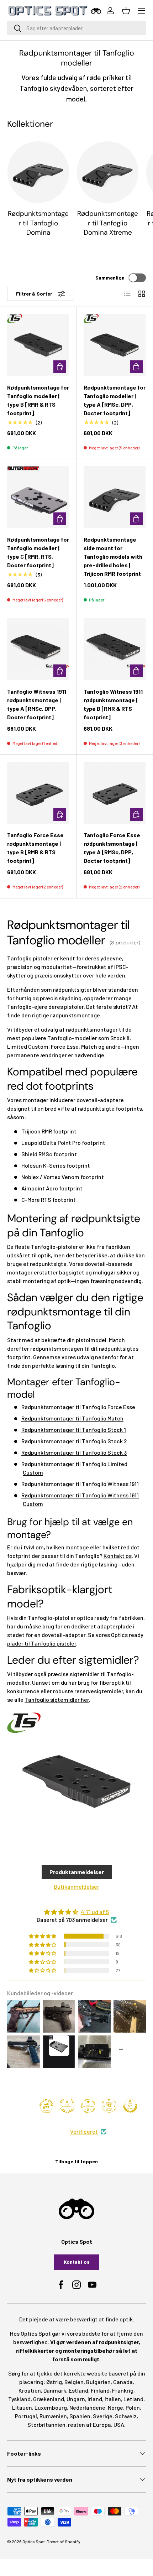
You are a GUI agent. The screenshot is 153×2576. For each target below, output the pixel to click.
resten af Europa (89, 2424)
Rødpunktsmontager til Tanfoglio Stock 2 (74, 1441)
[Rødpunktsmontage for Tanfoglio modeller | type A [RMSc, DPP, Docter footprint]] (115, 345)
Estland (78, 2390)
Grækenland (49, 2399)
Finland (100, 2390)
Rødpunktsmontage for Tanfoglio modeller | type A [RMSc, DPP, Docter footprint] (115, 400)
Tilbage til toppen (76, 2161)
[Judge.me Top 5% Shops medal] (130, 2106)
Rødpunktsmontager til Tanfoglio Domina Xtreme (108, 223)
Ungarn (76, 2399)
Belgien (74, 2382)
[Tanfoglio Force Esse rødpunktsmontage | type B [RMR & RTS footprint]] (38, 793)
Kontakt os (118, 1556)
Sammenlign (110, 278)
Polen (133, 2407)
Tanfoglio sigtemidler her (57, 1699)
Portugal (26, 2416)
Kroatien (30, 2390)
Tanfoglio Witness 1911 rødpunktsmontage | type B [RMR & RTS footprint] (113, 704)
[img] (76, 1912)
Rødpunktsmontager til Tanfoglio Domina (38, 223)
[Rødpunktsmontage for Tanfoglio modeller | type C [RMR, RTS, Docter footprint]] (38, 497)
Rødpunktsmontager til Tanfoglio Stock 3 (74, 1452)
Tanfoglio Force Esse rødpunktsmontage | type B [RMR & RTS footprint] (35, 848)
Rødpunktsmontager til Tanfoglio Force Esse (78, 1407)
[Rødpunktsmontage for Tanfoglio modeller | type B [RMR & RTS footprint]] (38, 345)
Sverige (103, 2416)
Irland (95, 2399)
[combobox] (76, 28)
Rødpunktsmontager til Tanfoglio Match (72, 1418)
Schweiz (126, 2416)
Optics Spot (34, 2541)
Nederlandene (87, 2407)
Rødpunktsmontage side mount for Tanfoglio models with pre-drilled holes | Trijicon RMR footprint (113, 556)
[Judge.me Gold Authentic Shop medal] (67, 2106)
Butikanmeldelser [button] (76, 1886)
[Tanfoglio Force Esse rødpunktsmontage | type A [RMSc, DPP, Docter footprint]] (115, 793)
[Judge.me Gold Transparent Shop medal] (88, 2106)
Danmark (55, 2390)
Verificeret (84, 2131)
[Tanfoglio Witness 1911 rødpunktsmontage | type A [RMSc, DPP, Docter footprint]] (38, 649)
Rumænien (53, 2416)
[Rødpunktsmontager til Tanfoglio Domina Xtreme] (108, 172)
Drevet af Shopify (64, 2541)
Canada (123, 2382)
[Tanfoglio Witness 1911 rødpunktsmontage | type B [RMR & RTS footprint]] (115, 649)
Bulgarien (98, 2382)
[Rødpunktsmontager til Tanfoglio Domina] (38, 172)
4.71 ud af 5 (95, 1912)
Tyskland (19, 2399)
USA (119, 2424)
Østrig (54, 2382)
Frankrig (123, 2390)
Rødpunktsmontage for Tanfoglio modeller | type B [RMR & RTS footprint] (38, 400)
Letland (133, 2399)
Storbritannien (46, 2424)
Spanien (80, 2416)
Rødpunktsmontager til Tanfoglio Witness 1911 (80, 1484)
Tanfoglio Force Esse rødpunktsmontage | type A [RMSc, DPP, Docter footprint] (112, 848)
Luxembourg (51, 2407)
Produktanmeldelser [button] (77, 1872)
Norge (115, 2407)
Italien (113, 2399)
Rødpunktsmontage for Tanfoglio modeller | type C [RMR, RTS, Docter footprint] (38, 552)
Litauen (22, 2407)
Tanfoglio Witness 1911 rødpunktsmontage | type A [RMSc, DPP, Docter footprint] (37, 704)
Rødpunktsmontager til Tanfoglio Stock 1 (74, 1430)
